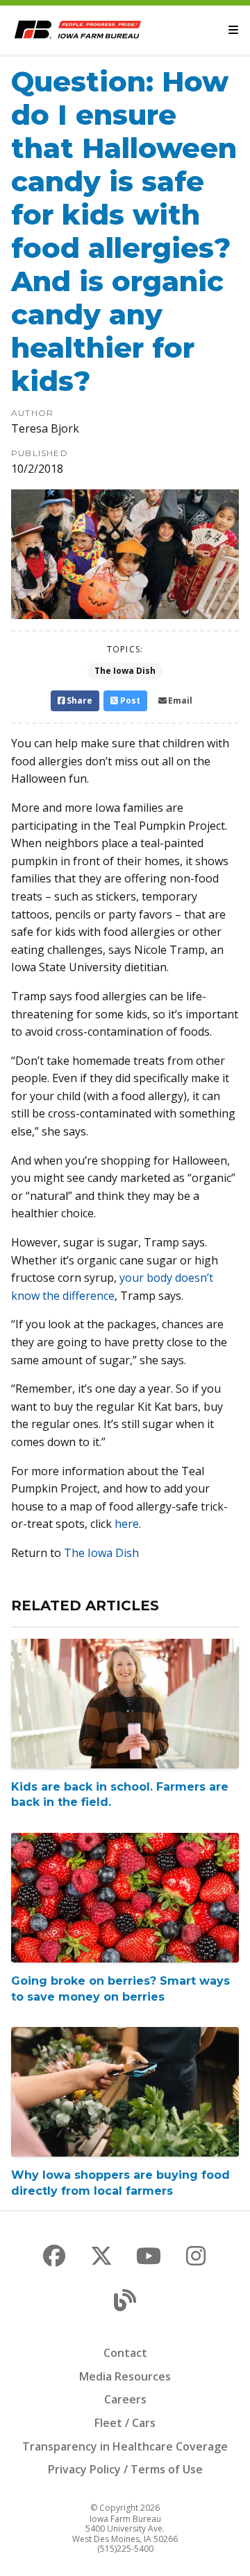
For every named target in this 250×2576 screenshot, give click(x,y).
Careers (125, 2399)
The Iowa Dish (125, 671)
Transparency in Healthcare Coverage (125, 2446)
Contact (125, 2353)
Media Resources (125, 2376)
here (127, 1524)
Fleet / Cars (125, 2423)
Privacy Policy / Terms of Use (125, 2469)
